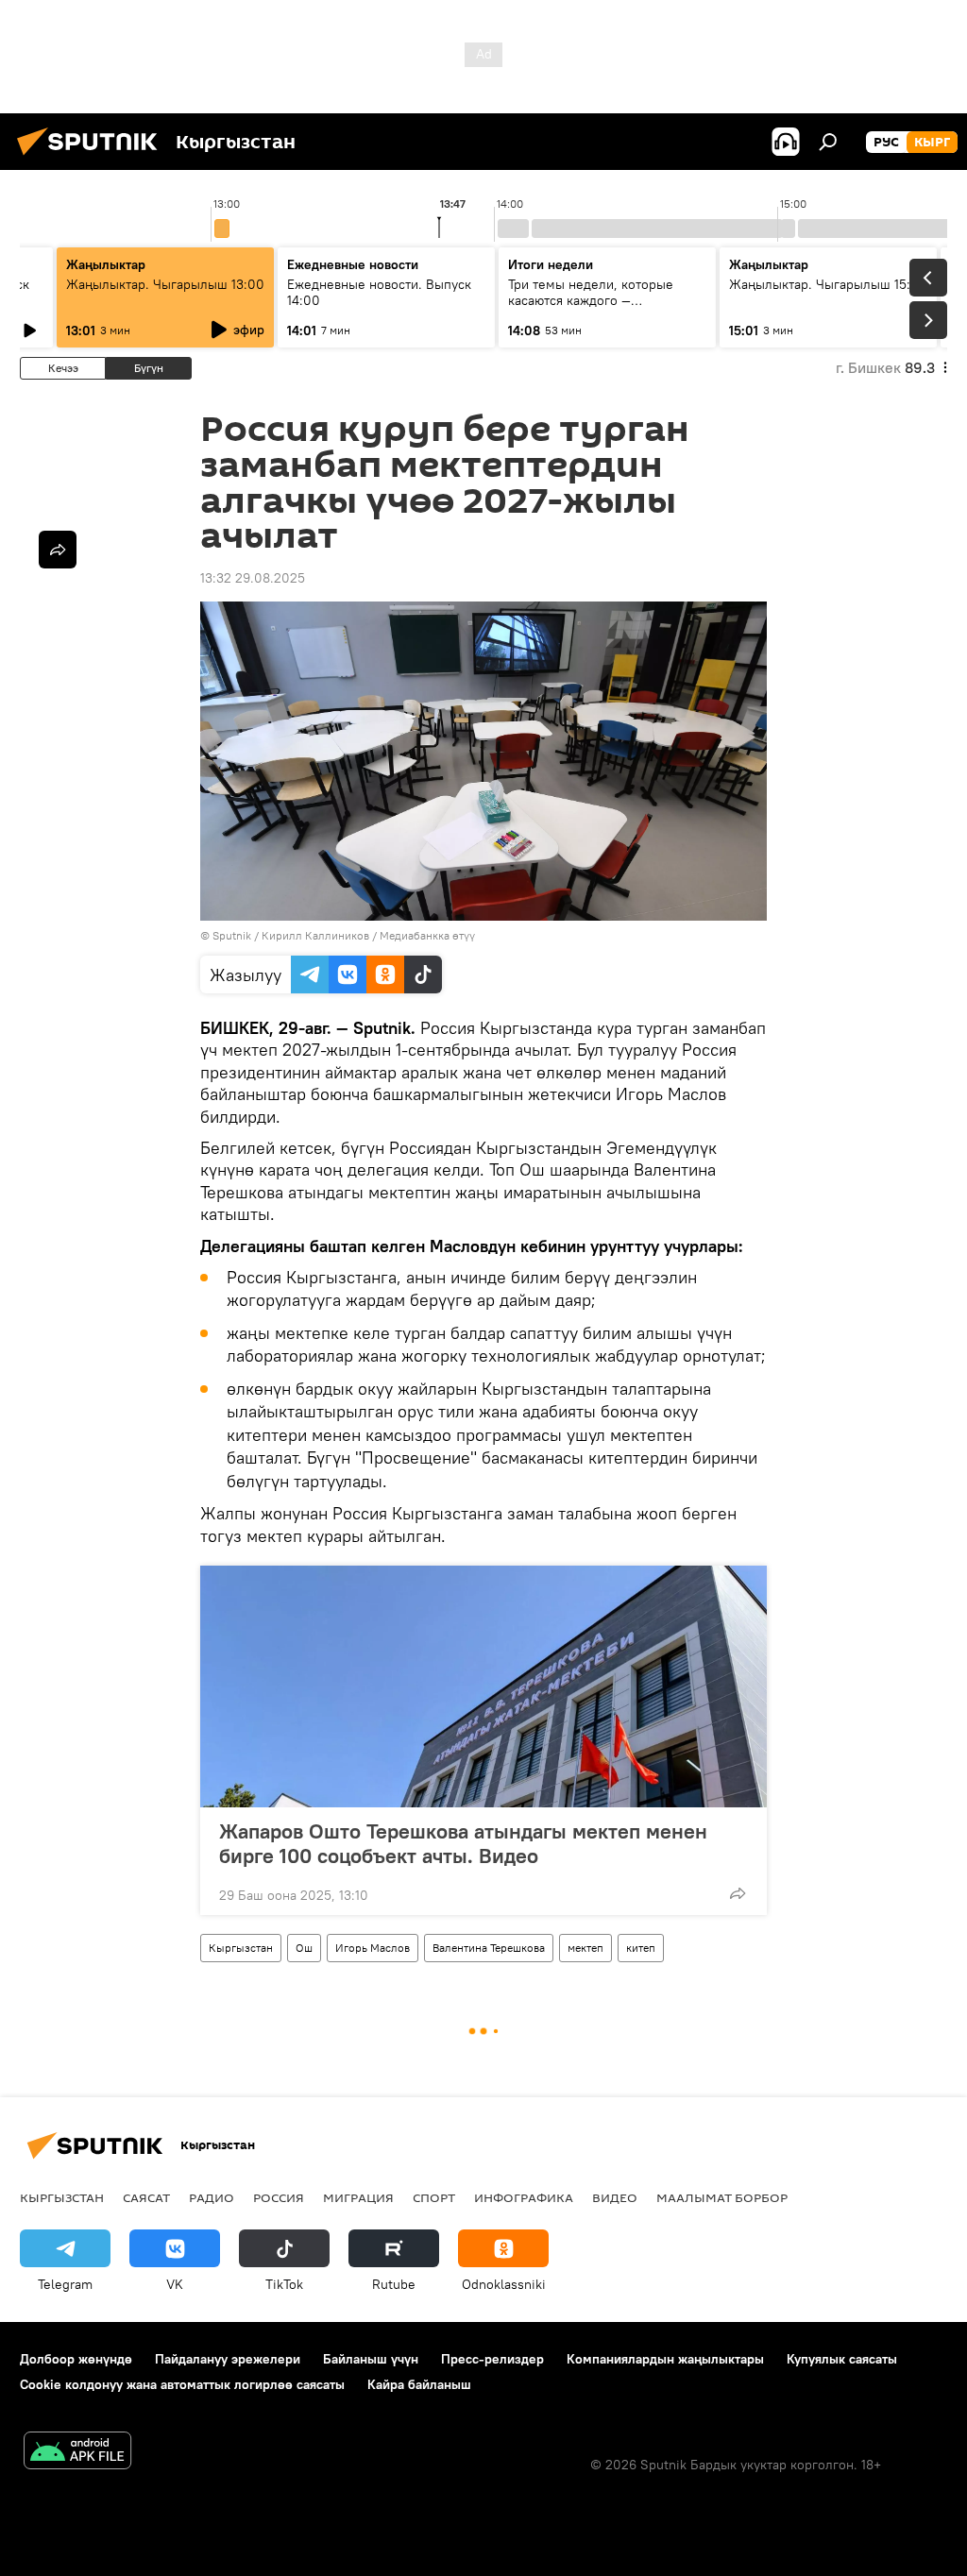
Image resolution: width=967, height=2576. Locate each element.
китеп (641, 1948)
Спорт (434, 2197)
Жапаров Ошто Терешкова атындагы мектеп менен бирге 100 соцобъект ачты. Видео (463, 1843)
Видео (615, 2197)
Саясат (146, 2197)
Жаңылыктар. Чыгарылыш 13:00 (165, 284)
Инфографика (524, 2197)
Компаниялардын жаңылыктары (665, 2359)
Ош (304, 1948)
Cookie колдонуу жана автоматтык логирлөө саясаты (182, 2384)
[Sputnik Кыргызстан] (93, 158)
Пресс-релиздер (492, 2359)
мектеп (585, 1948)
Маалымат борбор (722, 2197)
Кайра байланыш (419, 2384)
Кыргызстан (241, 1948)
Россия (279, 2197)
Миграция (358, 2197)
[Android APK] (77, 2453)
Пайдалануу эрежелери (228, 2359)
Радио (212, 2197)
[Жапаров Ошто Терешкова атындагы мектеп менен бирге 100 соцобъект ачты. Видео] (483, 1686)
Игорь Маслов (373, 1948)
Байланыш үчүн (371, 2359)
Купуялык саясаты (842, 2359)
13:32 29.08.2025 (253, 578)
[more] (738, 1893)
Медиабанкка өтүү (427, 935)
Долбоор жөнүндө (76, 2359)
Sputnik (232, 935)
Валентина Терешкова (489, 1948)
